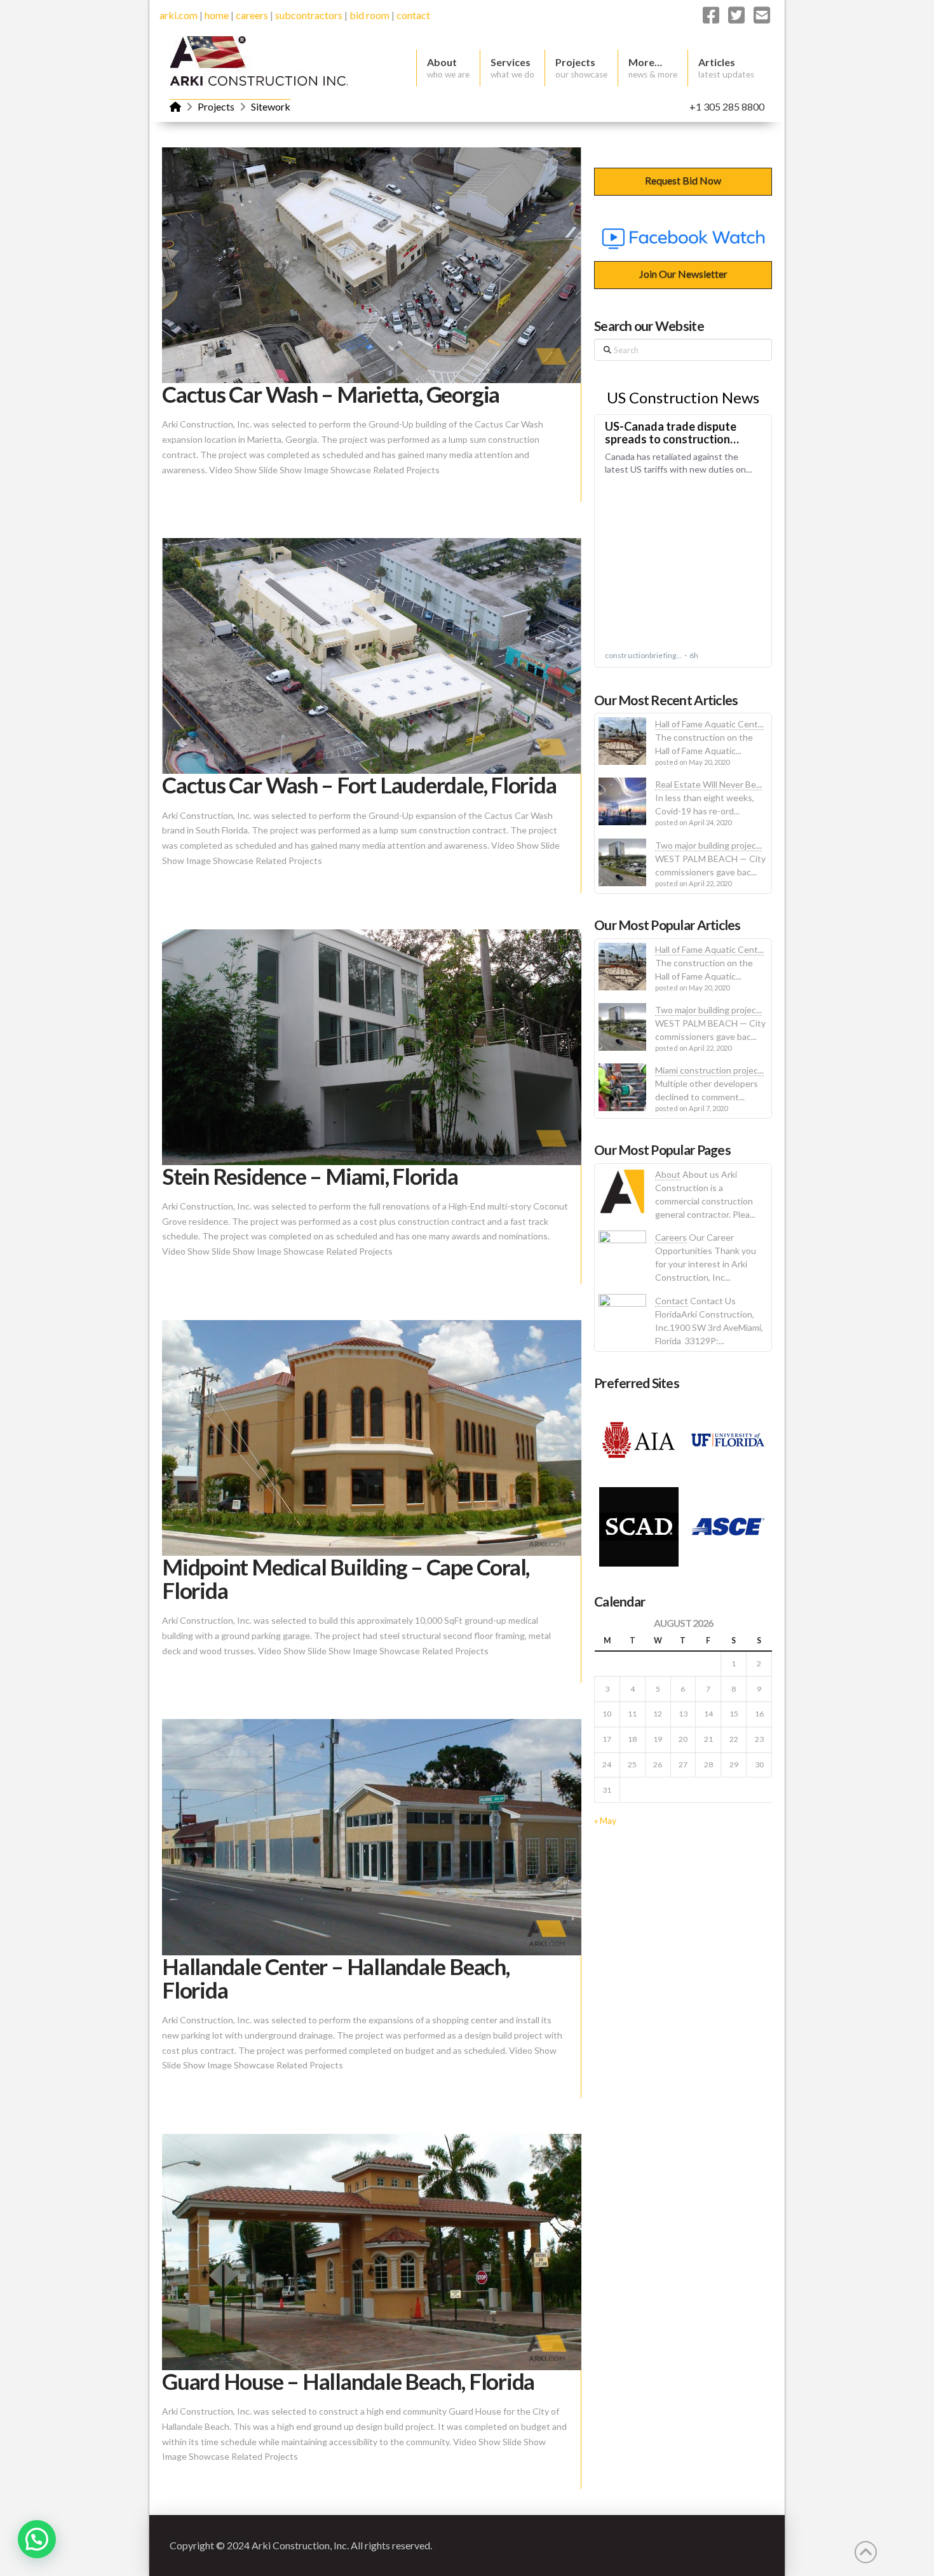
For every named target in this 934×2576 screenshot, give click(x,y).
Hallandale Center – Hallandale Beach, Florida (336, 1978)
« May (605, 1820)
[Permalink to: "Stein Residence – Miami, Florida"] (372, 1047)
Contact (672, 1301)
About (668, 1174)
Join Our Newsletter (683, 273)
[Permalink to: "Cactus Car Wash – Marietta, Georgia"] (372, 265)
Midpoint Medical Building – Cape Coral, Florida (346, 1578)
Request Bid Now (683, 180)
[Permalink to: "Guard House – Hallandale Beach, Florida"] (372, 2252)
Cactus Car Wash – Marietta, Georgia (331, 394)
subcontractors (309, 15)
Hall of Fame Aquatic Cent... (709, 724)
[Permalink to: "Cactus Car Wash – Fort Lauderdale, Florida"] (372, 656)
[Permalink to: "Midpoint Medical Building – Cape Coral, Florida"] (372, 1438)
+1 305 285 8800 (727, 106)
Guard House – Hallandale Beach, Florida (348, 2381)
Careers (671, 1237)
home (217, 15)
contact (413, 15)
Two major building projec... (708, 845)
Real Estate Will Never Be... (708, 784)
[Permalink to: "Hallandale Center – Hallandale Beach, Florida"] (372, 1837)
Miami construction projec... (709, 1070)
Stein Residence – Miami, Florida (310, 1176)
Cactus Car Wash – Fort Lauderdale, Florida (359, 785)
